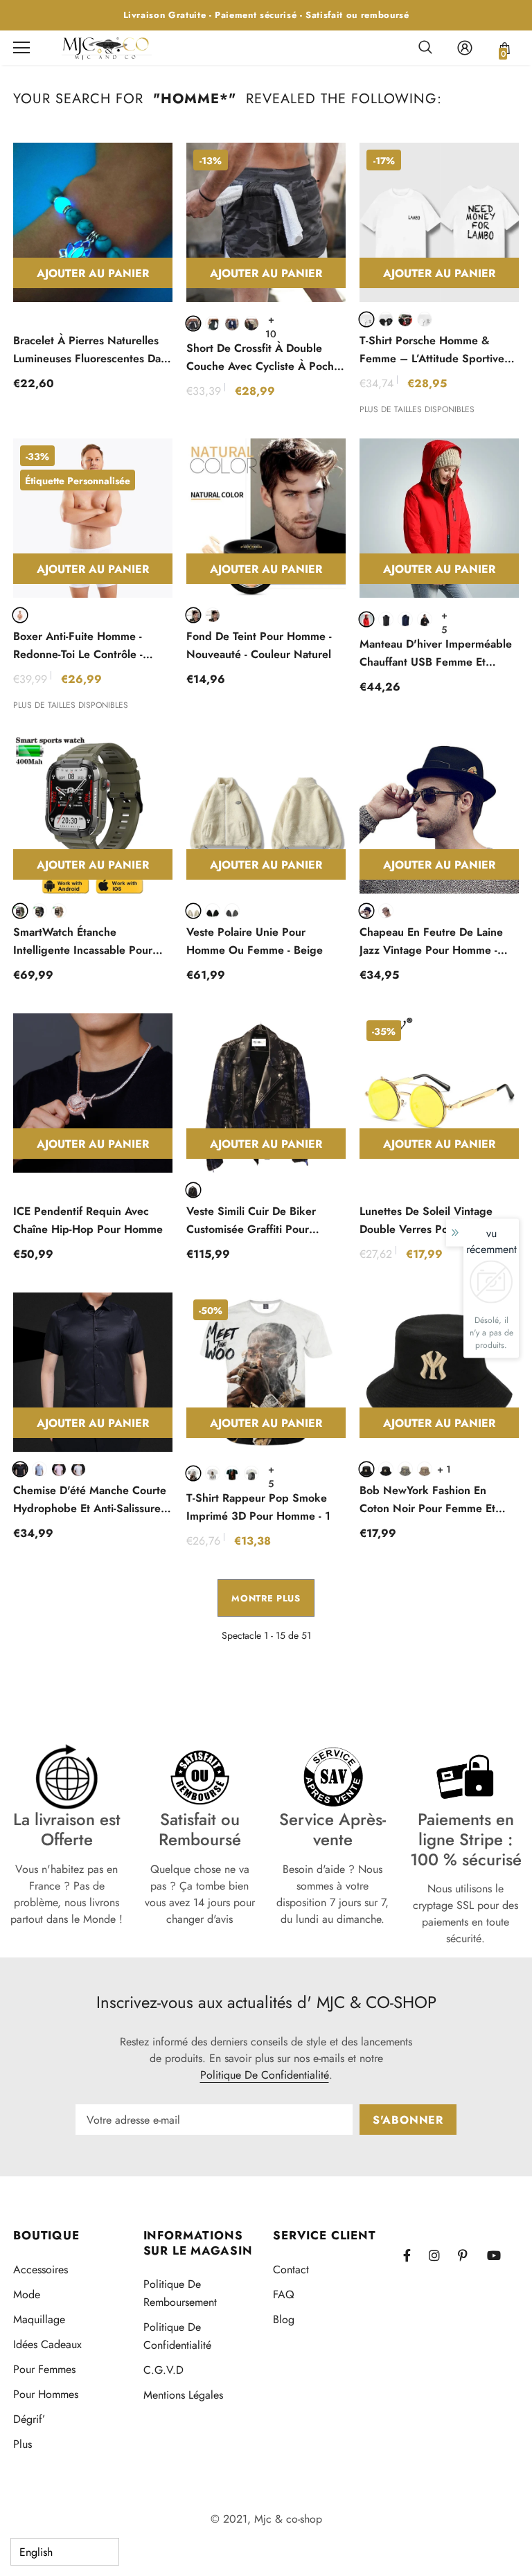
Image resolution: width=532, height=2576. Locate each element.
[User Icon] (465, 48)
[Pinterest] (470, 2255)
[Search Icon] (425, 48)
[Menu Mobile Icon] (21, 48)
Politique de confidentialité (265, 2075)
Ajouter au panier (93, 273)
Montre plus (266, 1598)
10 (271, 319)
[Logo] (107, 47)
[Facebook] (416, 2255)
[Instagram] (441, 2255)
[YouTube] (499, 2255)
